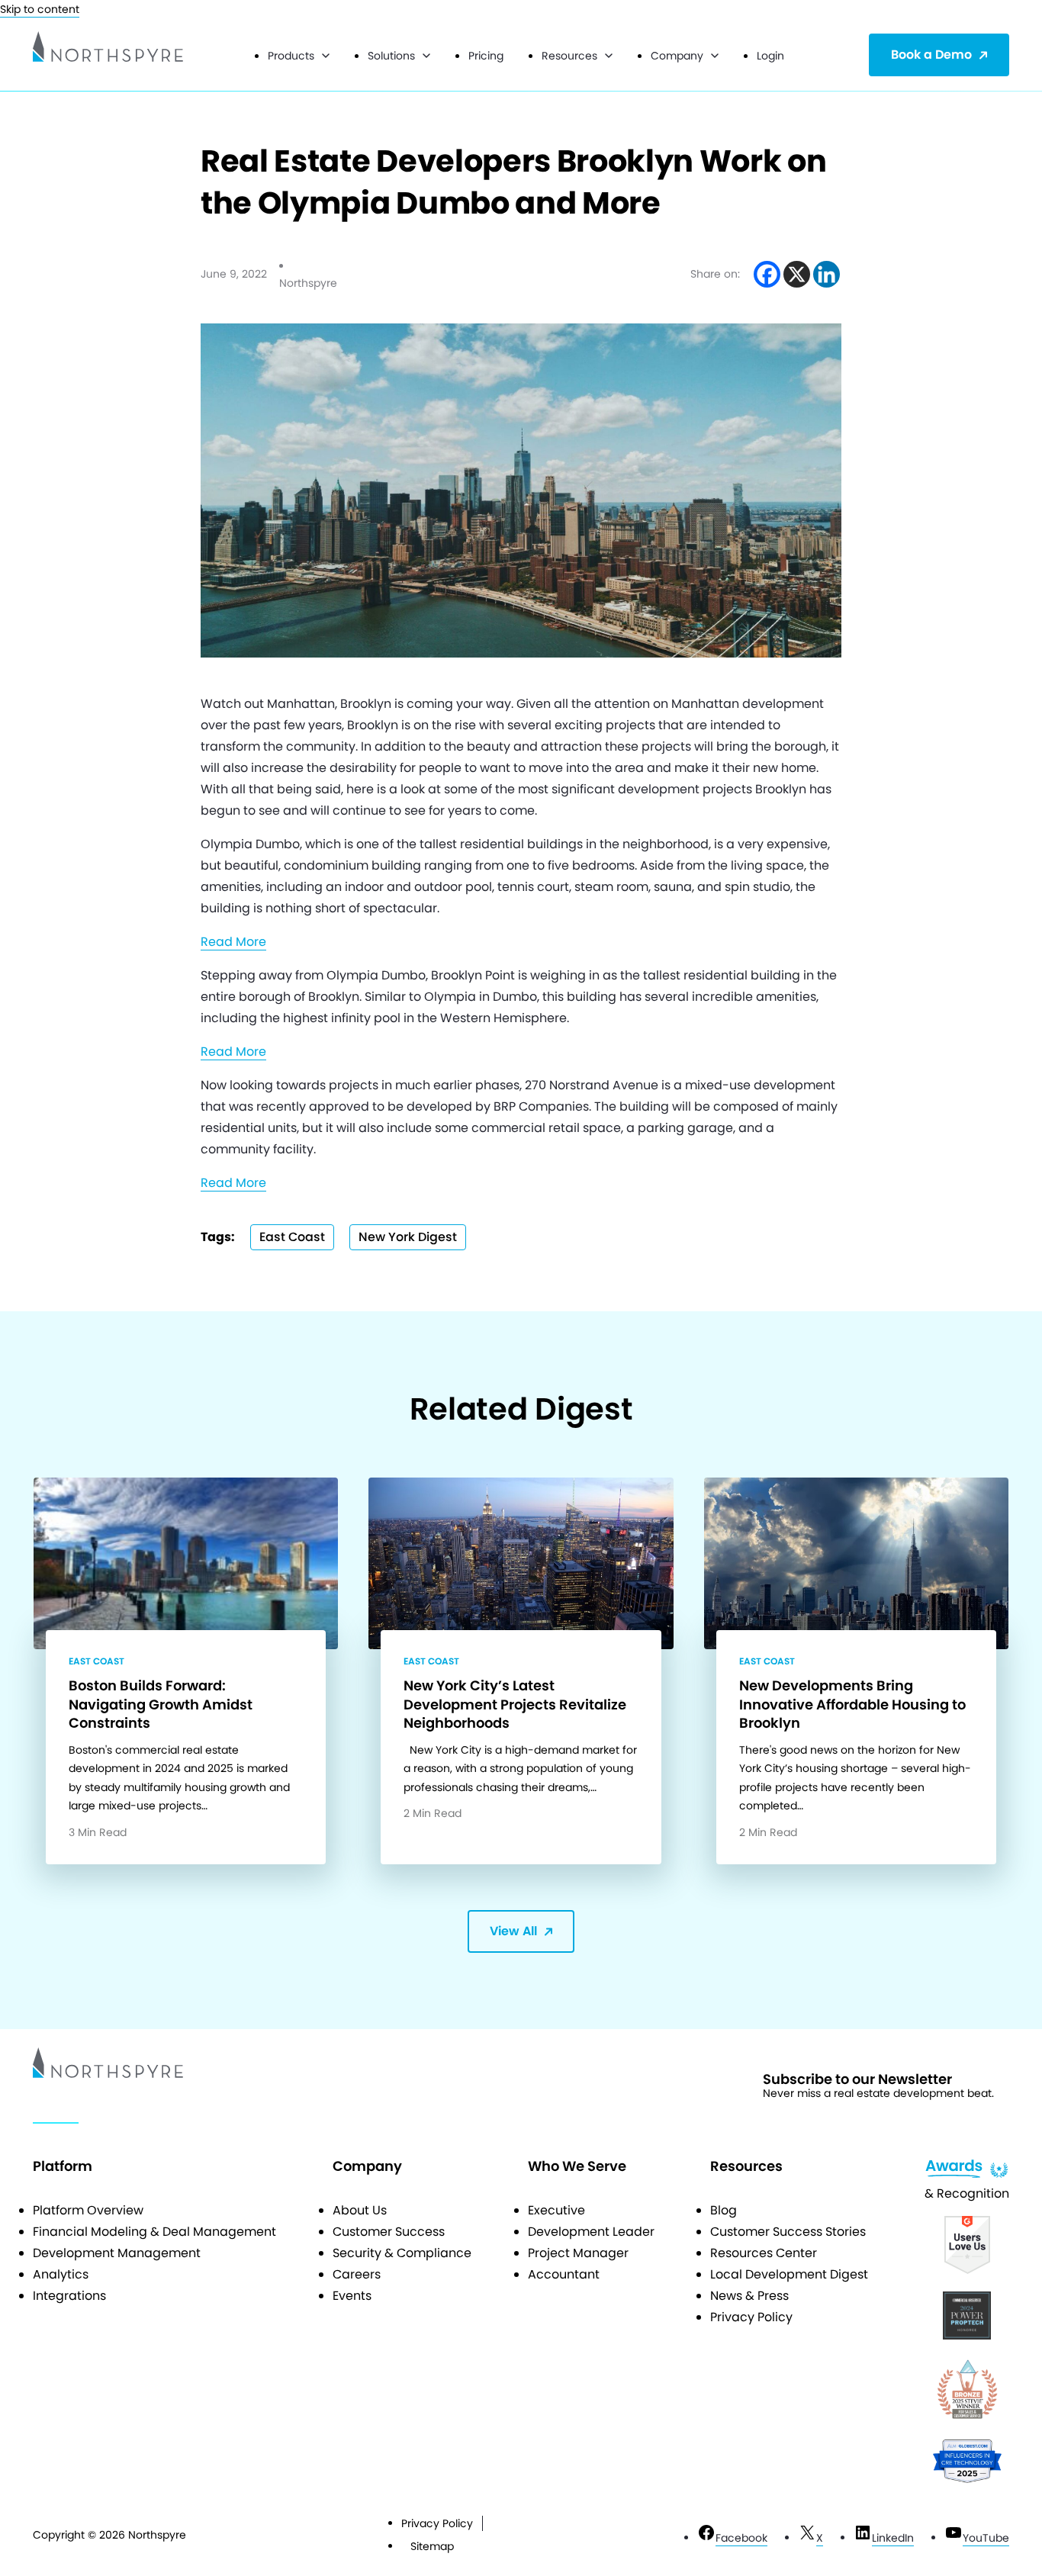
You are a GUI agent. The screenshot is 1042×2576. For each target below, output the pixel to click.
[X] (797, 274)
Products (291, 56)
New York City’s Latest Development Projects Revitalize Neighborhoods (515, 1704)
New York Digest (408, 1237)
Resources (569, 56)
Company (677, 56)
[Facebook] (767, 274)
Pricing (486, 56)
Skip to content (40, 9)
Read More (233, 942)
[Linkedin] (827, 274)
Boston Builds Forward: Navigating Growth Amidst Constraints (161, 1704)
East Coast (292, 1237)
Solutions (391, 56)
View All (513, 1931)
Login (770, 56)
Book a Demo (931, 55)
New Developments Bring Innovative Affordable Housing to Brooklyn (852, 1704)
